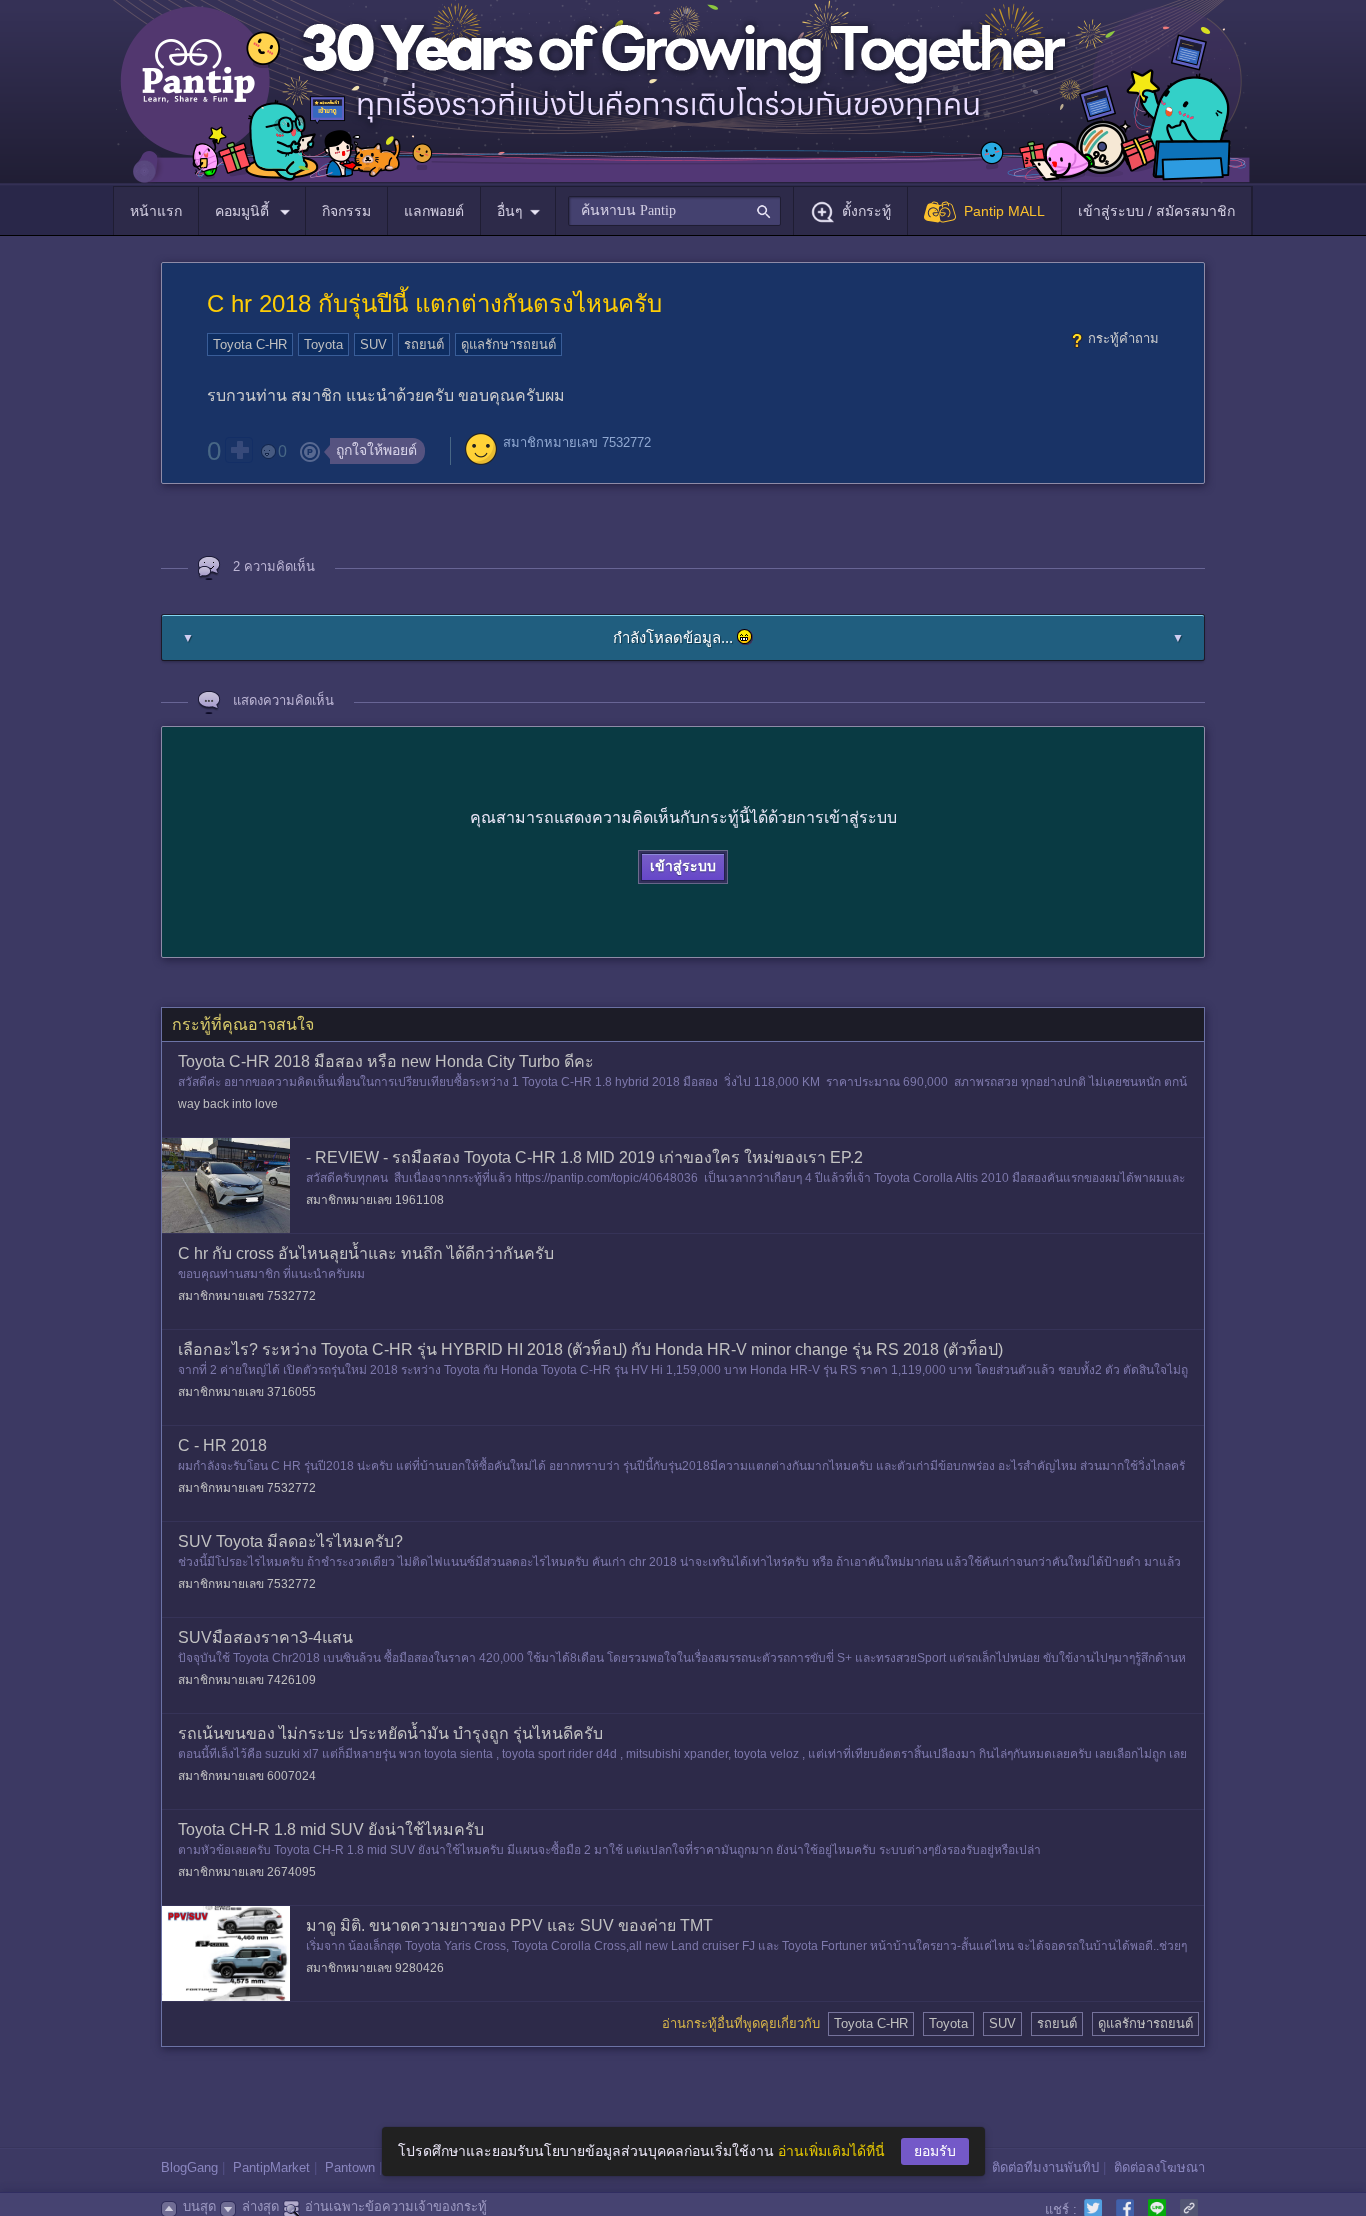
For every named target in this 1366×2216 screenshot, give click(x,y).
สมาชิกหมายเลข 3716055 (247, 1392)
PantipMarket (271, 2167)
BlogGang (189, 2167)
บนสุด (199, 2206)
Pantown (350, 2167)
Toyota (323, 344)
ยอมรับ (935, 2151)
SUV (373, 344)
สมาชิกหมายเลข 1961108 (375, 1200)
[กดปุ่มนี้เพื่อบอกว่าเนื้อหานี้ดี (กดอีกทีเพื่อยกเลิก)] (239, 450)
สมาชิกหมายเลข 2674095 (247, 1872)
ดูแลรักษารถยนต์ (508, 344)
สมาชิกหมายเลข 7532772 (577, 442)
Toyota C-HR (250, 344)
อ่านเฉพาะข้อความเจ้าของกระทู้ (396, 2206)
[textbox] (674, 211)
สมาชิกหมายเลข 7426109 (247, 1680)
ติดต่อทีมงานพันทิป (1045, 2167)
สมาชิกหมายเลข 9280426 (375, 1968)
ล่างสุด (260, 2206)
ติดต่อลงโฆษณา (1159, 2167)
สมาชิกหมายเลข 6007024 (247, 1776)
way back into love (228, 1104)
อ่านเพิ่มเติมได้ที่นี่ (831, 2151)
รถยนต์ (424, 344)
